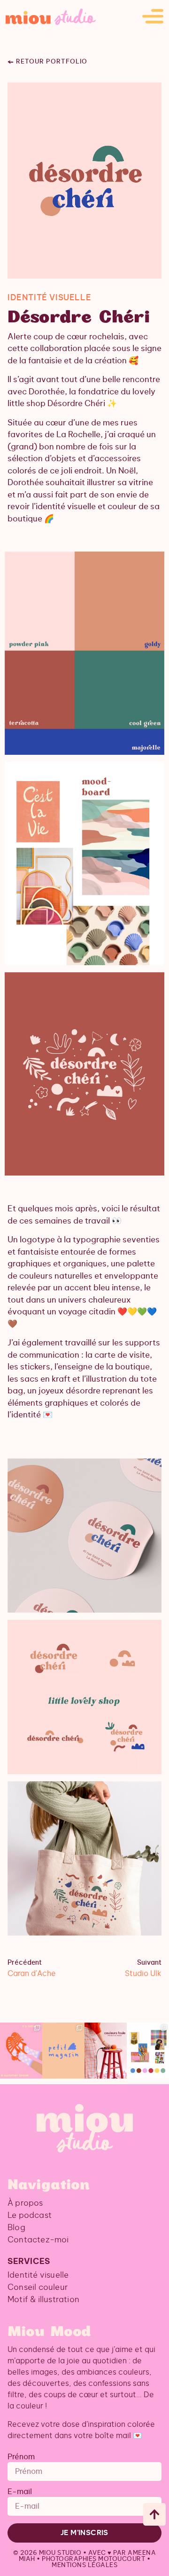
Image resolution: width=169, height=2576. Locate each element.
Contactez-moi (38, 2240)
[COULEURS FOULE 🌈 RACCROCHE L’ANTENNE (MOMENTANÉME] (106, 2051)
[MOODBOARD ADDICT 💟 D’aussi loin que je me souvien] (148, 2051)
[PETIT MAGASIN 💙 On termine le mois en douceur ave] (63, 2051)
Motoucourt (122, 2559)
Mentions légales (84, 2565)
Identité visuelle (38, 2275)
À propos (25, 2203)
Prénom (21, 2457)
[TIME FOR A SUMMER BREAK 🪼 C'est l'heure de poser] (21, 2051)
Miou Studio (60, 2553)
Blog (16, 2228)
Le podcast (30, 2215)
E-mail (20, 2492)
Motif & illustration (43, 2300)
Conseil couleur (38, 2287)
